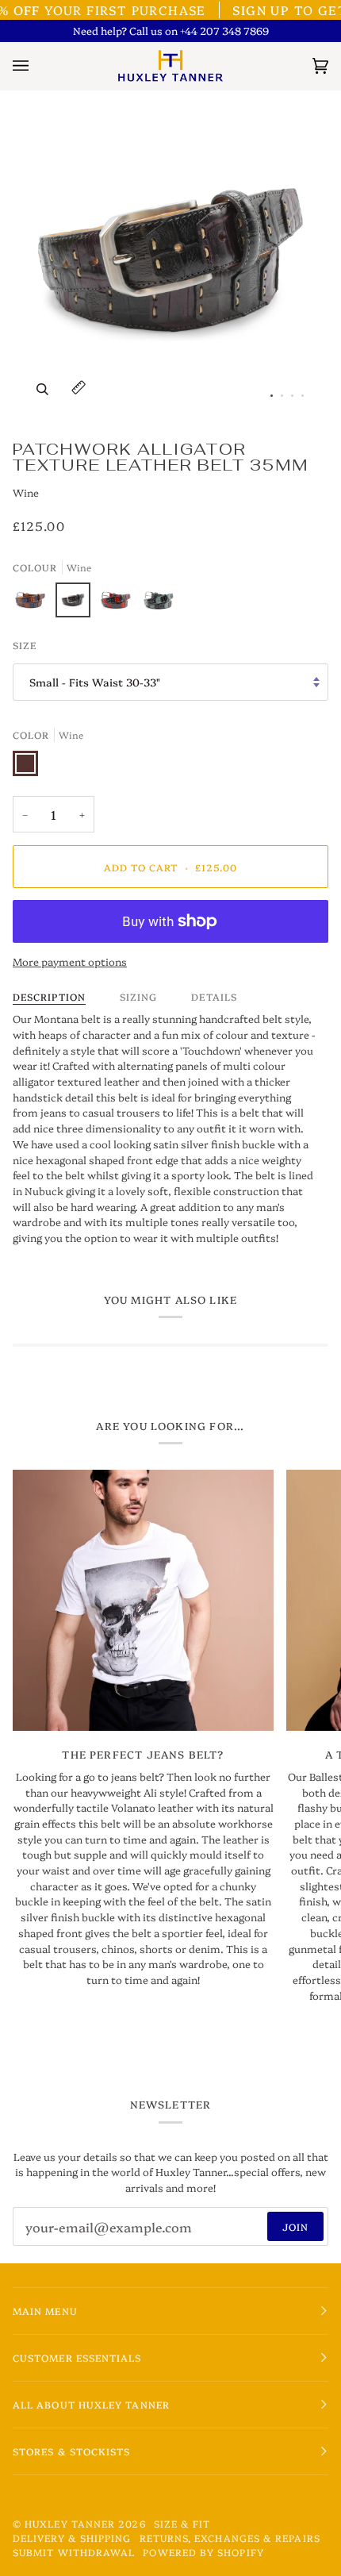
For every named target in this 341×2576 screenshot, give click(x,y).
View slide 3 (292, 396)
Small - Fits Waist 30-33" (95, 682)
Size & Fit (182, 2523)
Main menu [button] (45, 2311)
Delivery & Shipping (72, 2538)
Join (295, 2226)
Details (214, 996)
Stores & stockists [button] (71, 2451)
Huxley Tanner (70, 2523)
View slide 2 (282, 396)
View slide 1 (272, 396)
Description (49, 996)
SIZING (138, 996)
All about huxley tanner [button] (91, 2404)
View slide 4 (303, 396)
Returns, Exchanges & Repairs (230, 2538)
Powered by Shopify (203, 2552)
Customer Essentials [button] (77, 2357)
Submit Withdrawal (74, 2552)
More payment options (70, 961)
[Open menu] (36, 66)
